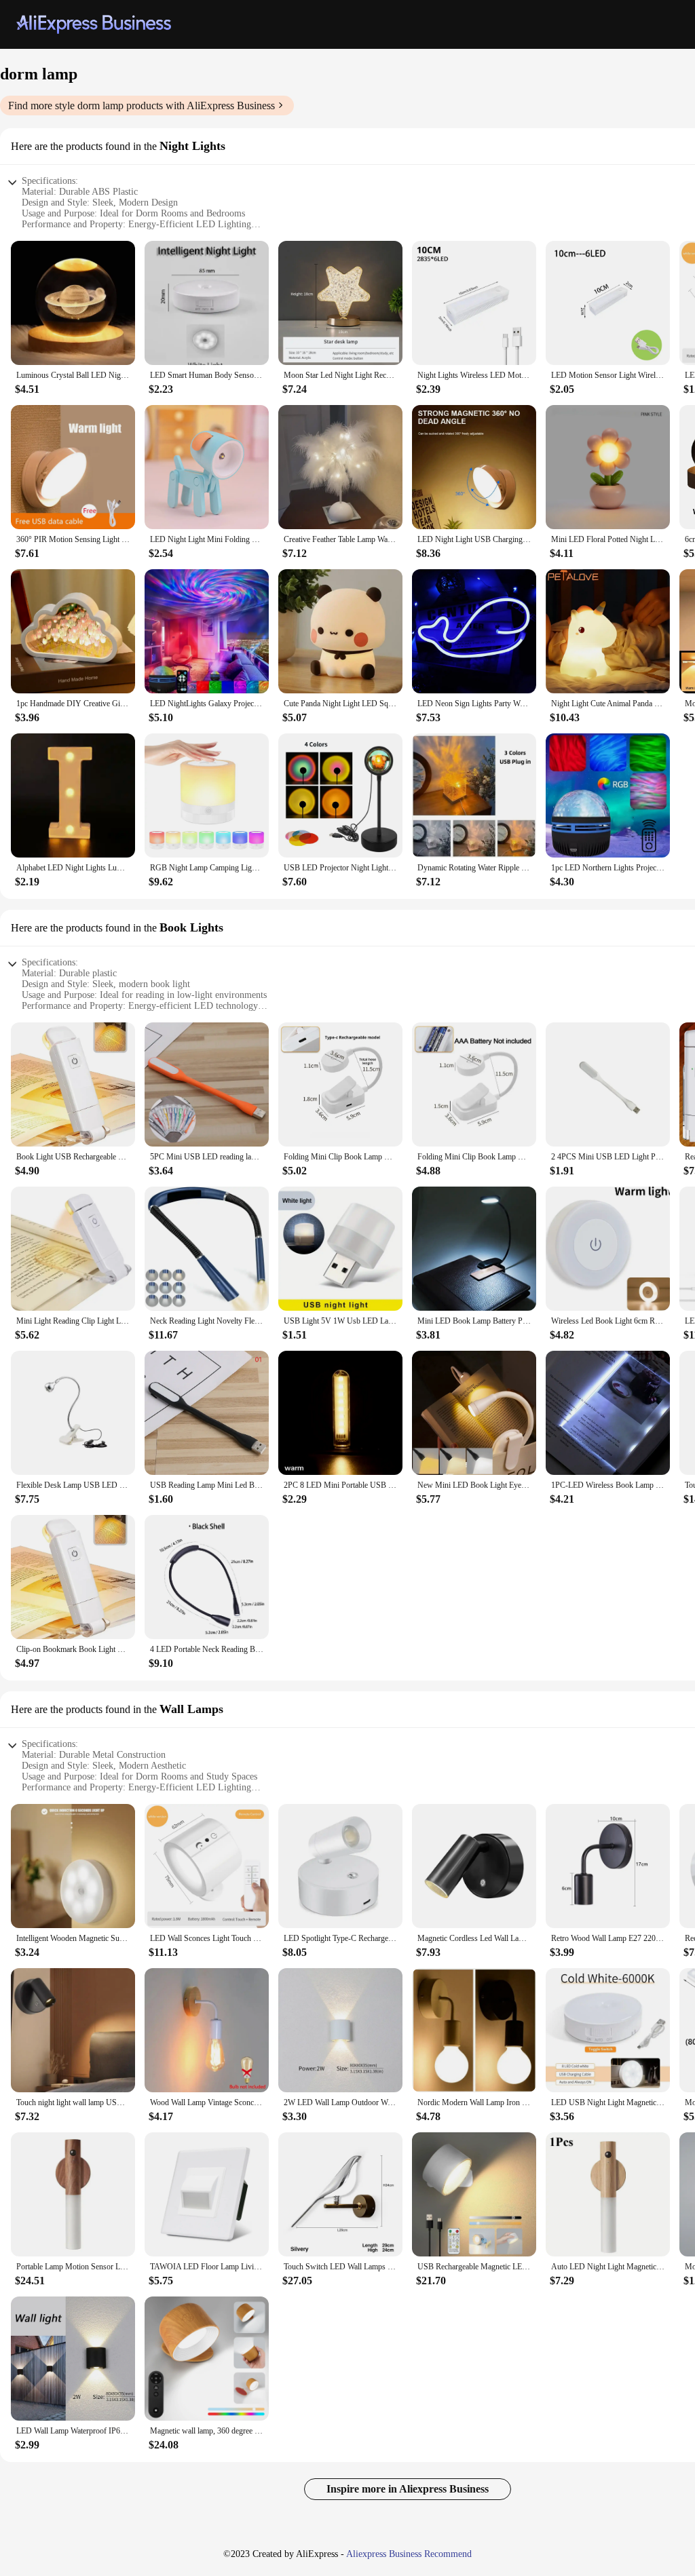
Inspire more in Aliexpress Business (408, 2489)
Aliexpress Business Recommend (409, 2554)
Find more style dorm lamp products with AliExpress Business (142, 105)
